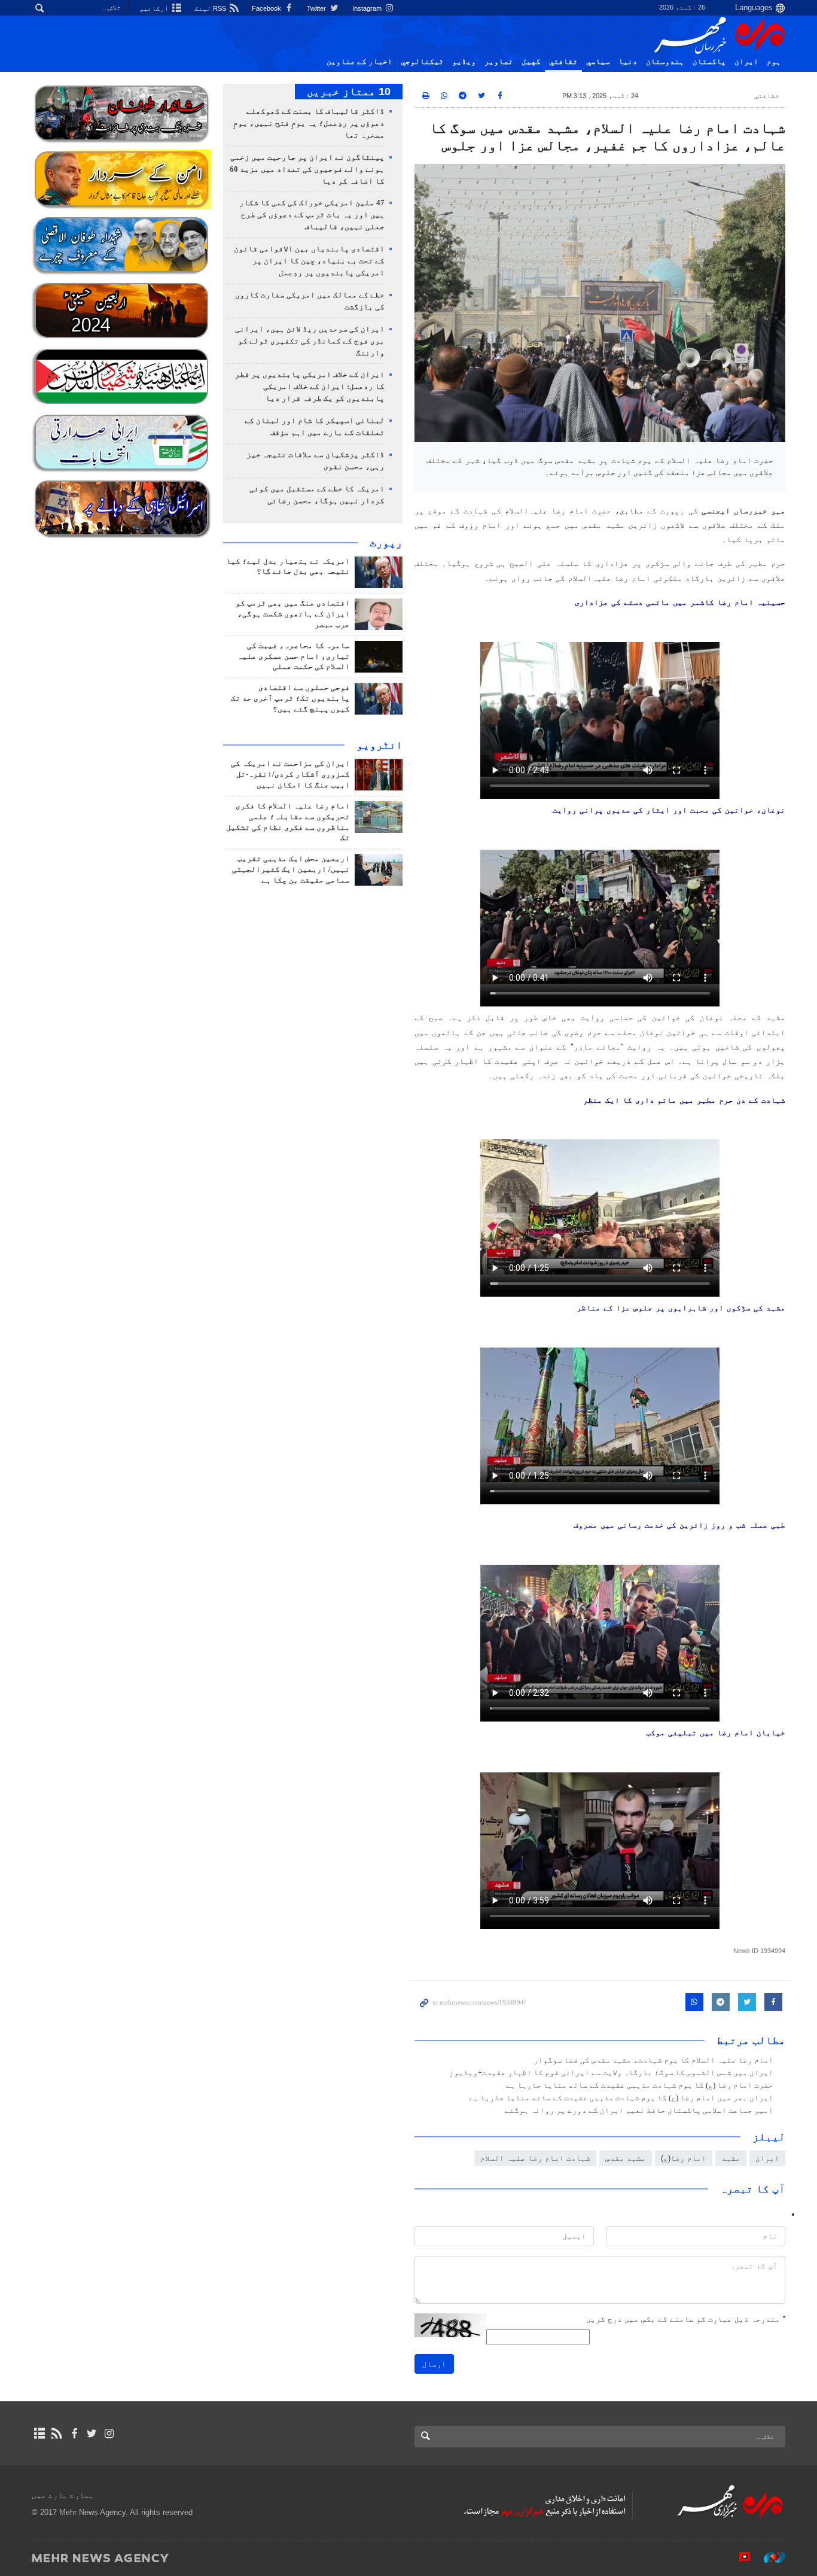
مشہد (731, 2158)
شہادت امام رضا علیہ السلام (535, 2158)
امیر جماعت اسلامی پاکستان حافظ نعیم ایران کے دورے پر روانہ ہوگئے (639, 2110)
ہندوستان (665, 62)
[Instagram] (109, 2434)
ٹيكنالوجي (422, 62)
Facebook (267, 8)
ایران (746, 62)
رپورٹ (386, 543)
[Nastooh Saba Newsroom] (769, 2557)
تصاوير (499, 62)
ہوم (774, 62)
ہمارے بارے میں (63, 2495)
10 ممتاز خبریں (349, 92)
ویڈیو (464, 62)
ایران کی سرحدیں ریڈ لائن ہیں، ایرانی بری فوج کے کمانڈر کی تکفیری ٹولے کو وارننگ (310, 341)
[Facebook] (74, 2434)
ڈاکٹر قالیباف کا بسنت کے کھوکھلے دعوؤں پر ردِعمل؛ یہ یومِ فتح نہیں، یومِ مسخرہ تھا (309, 123)
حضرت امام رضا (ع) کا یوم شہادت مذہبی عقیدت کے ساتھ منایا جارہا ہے (640, 2085)
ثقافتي (563, 62)
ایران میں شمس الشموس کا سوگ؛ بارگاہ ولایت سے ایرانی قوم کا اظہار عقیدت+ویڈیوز (611, 2073)
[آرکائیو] (39, 2434)
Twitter (317, 8)
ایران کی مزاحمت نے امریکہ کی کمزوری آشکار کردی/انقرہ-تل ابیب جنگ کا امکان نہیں (290, 774)
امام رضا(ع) (684, 2158)
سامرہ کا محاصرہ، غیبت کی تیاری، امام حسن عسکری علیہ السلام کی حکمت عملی (294, 656)
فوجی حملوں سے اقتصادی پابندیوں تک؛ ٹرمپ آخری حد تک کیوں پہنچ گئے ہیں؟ (290, 698)
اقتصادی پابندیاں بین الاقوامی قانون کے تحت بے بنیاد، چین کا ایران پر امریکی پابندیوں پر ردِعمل (309, 261)
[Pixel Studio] (739, 2557)
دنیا (628, 62)
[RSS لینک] (57, 2434)
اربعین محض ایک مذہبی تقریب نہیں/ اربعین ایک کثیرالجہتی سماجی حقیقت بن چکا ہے (291, 869)
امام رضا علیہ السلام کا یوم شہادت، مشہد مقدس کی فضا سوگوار (653, 2060)
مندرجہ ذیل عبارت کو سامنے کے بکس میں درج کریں (686, 2319)
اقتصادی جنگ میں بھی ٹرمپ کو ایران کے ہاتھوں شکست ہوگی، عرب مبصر (293, 614)
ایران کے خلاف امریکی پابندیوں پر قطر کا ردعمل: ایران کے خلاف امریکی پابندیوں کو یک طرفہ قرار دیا (310, 387)
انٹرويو (379, 745)
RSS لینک (211, 8)
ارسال (434, 2364)
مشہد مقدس (626, 2158)
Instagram (368, 8)
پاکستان (709, 62)
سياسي (598, 62)
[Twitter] (92, 2434)
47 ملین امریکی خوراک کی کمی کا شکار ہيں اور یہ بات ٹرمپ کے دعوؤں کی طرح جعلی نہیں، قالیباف (312, 215)
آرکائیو (155, 8)
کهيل (531, 62)
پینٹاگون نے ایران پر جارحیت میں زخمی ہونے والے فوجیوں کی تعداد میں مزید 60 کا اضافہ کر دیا (307, 169)
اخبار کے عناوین (359, 62)
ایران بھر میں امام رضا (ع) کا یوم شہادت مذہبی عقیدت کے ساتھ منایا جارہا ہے (621, 2098)
